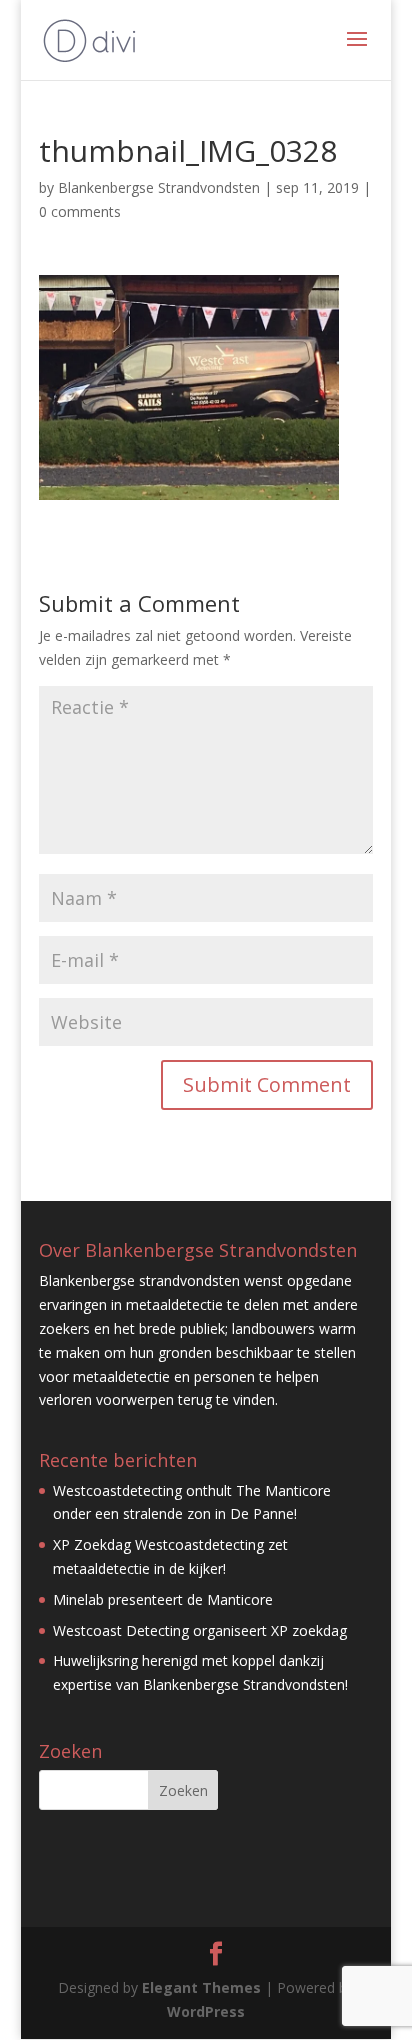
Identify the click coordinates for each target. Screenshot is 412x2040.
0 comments (80, 211)
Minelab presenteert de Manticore (163, 1599)
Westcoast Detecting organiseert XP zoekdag (200, 1630)
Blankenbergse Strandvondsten (159, 187)
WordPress (206, 2011)
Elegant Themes (201, 1987)
